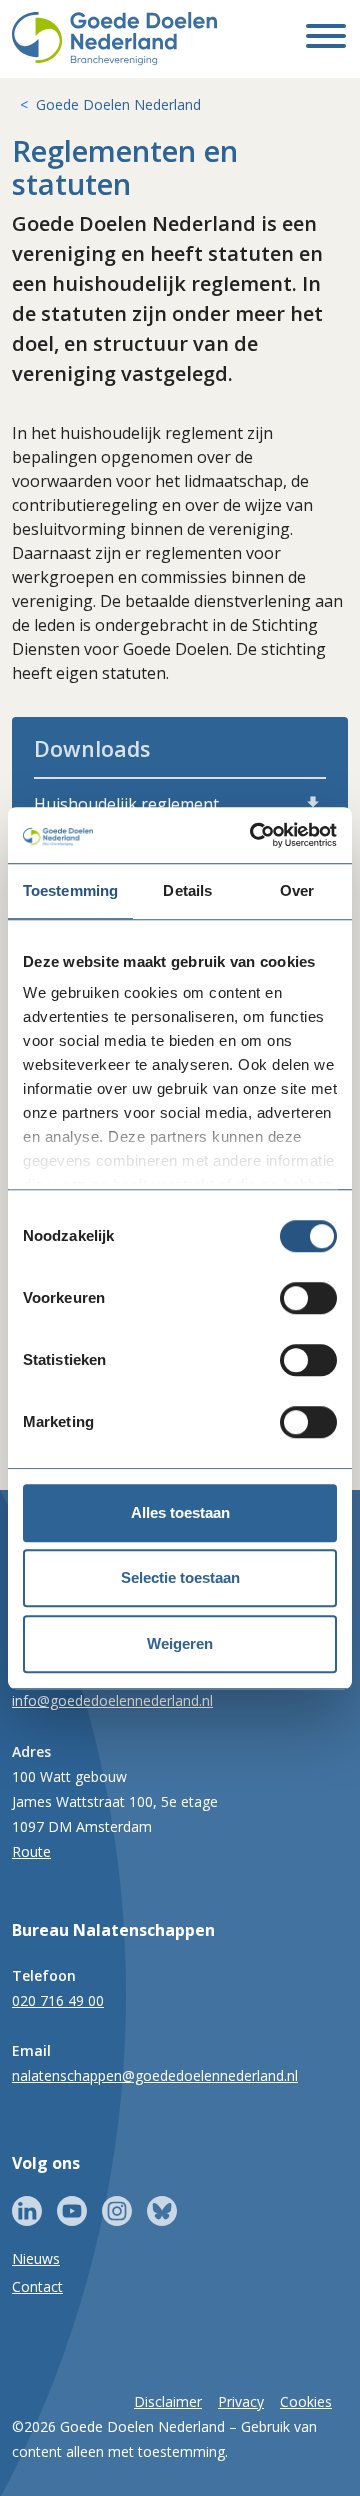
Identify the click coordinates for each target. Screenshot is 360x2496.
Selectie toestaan (180, 1577)
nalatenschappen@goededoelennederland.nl (155, 2075)
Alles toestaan (180, 1512)
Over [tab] (297, 890)
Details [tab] (187, 890)
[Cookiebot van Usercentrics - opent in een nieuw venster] (254, 835)
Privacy (241, 2401)
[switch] (308, 1298)
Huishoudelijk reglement (126, 804)
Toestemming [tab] (70, 890)
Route (31, 1851)
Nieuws (36, 2258)
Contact (37, 2286)
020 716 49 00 (58, 2000)
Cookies (306, 2401)
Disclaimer (168, 2401)
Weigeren (180, 1643)
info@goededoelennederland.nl (112, 1700)
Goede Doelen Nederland (118, 104)
